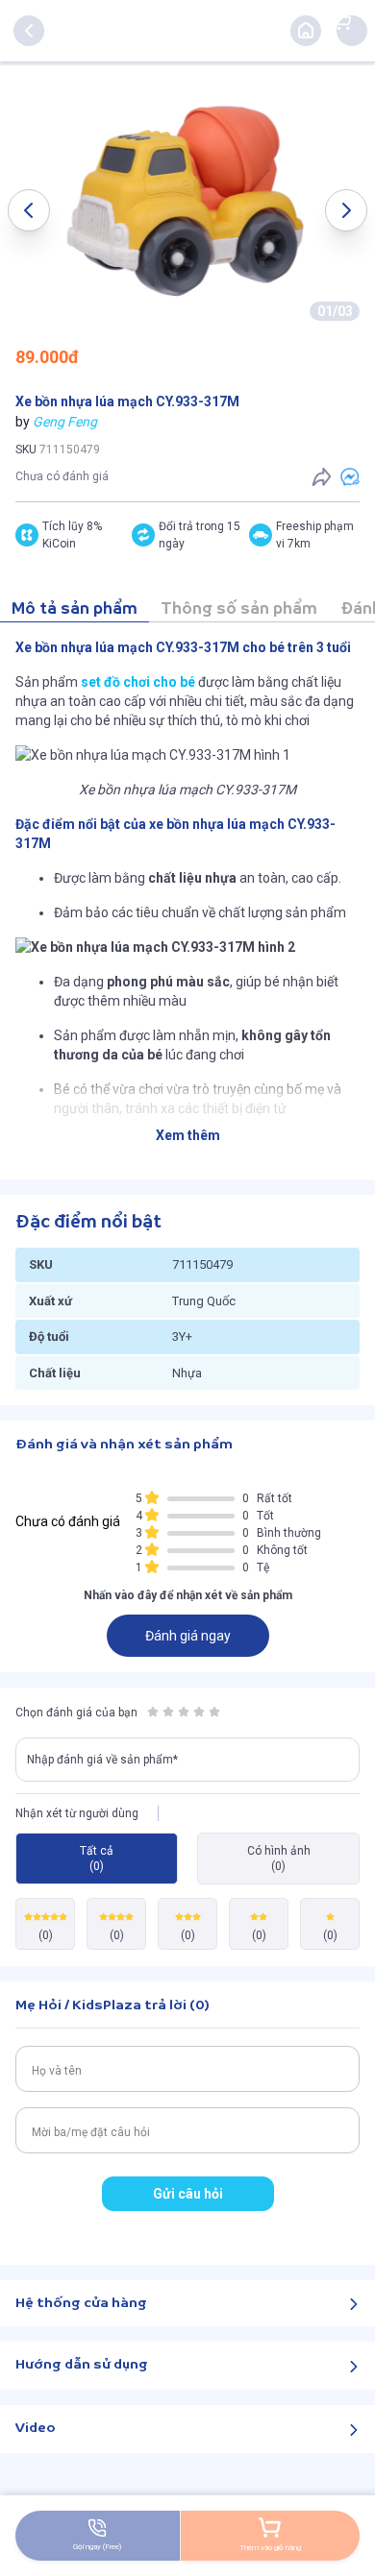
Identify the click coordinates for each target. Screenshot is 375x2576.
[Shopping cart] (342, 21)
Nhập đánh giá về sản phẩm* (102, 1760)
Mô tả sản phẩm (75, 609)
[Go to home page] (306, 31)
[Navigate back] (29, 31)
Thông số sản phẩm (239, 609)
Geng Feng (65, 422)
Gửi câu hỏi (188, 2194)
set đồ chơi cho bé (138, 682)
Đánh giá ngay (188, 1636)
